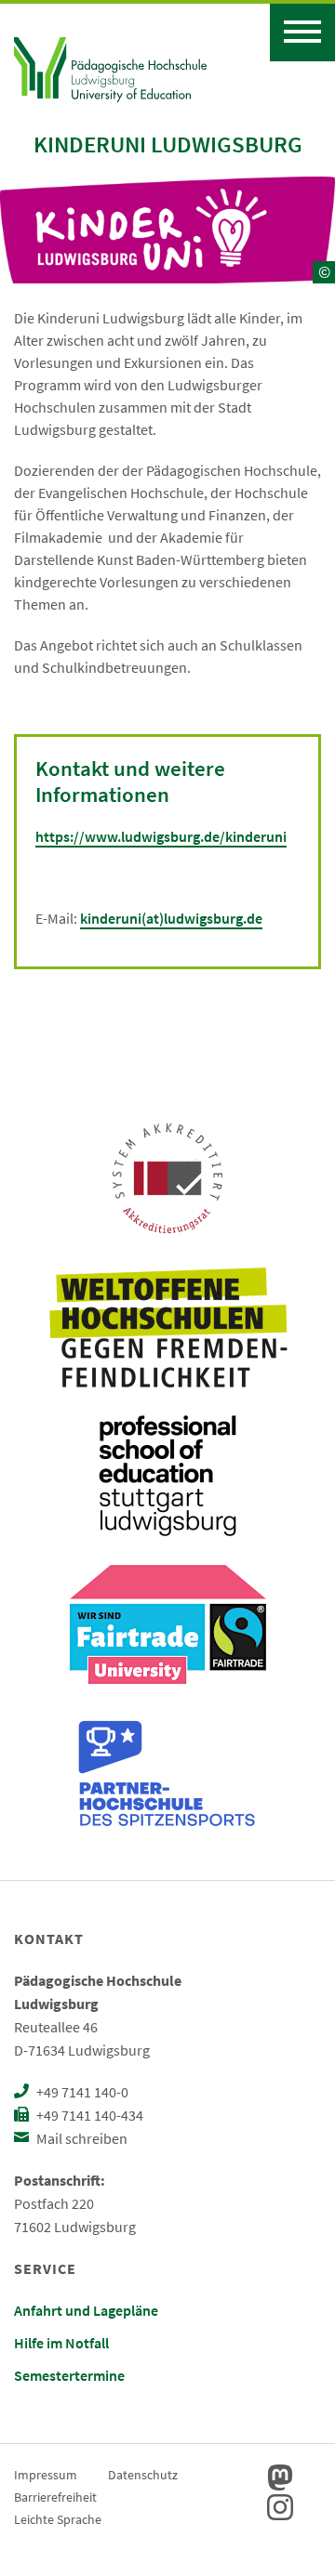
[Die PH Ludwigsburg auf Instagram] (280, 2507)
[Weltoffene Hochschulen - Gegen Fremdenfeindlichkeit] (168, 1327)
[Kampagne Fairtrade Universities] (168, 1624)
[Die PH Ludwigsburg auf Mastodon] (280, 2477)
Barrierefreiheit (55, 2497)
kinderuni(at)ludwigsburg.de (171, 918)
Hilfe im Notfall (61, 2343)
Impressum (46, 2475)
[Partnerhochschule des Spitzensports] (167, 1773)
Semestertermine (69, 2375)
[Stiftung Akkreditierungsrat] (167, 1178)
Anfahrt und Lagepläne (86, 2310)
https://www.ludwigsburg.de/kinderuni (161, 836)
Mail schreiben (80, 2138)
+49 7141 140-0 (81, 2092)
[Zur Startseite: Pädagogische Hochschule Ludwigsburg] (110, 67)
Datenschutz (143, 2475)
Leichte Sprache (58, 2519)
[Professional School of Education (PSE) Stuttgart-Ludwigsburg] (167, 1476)
